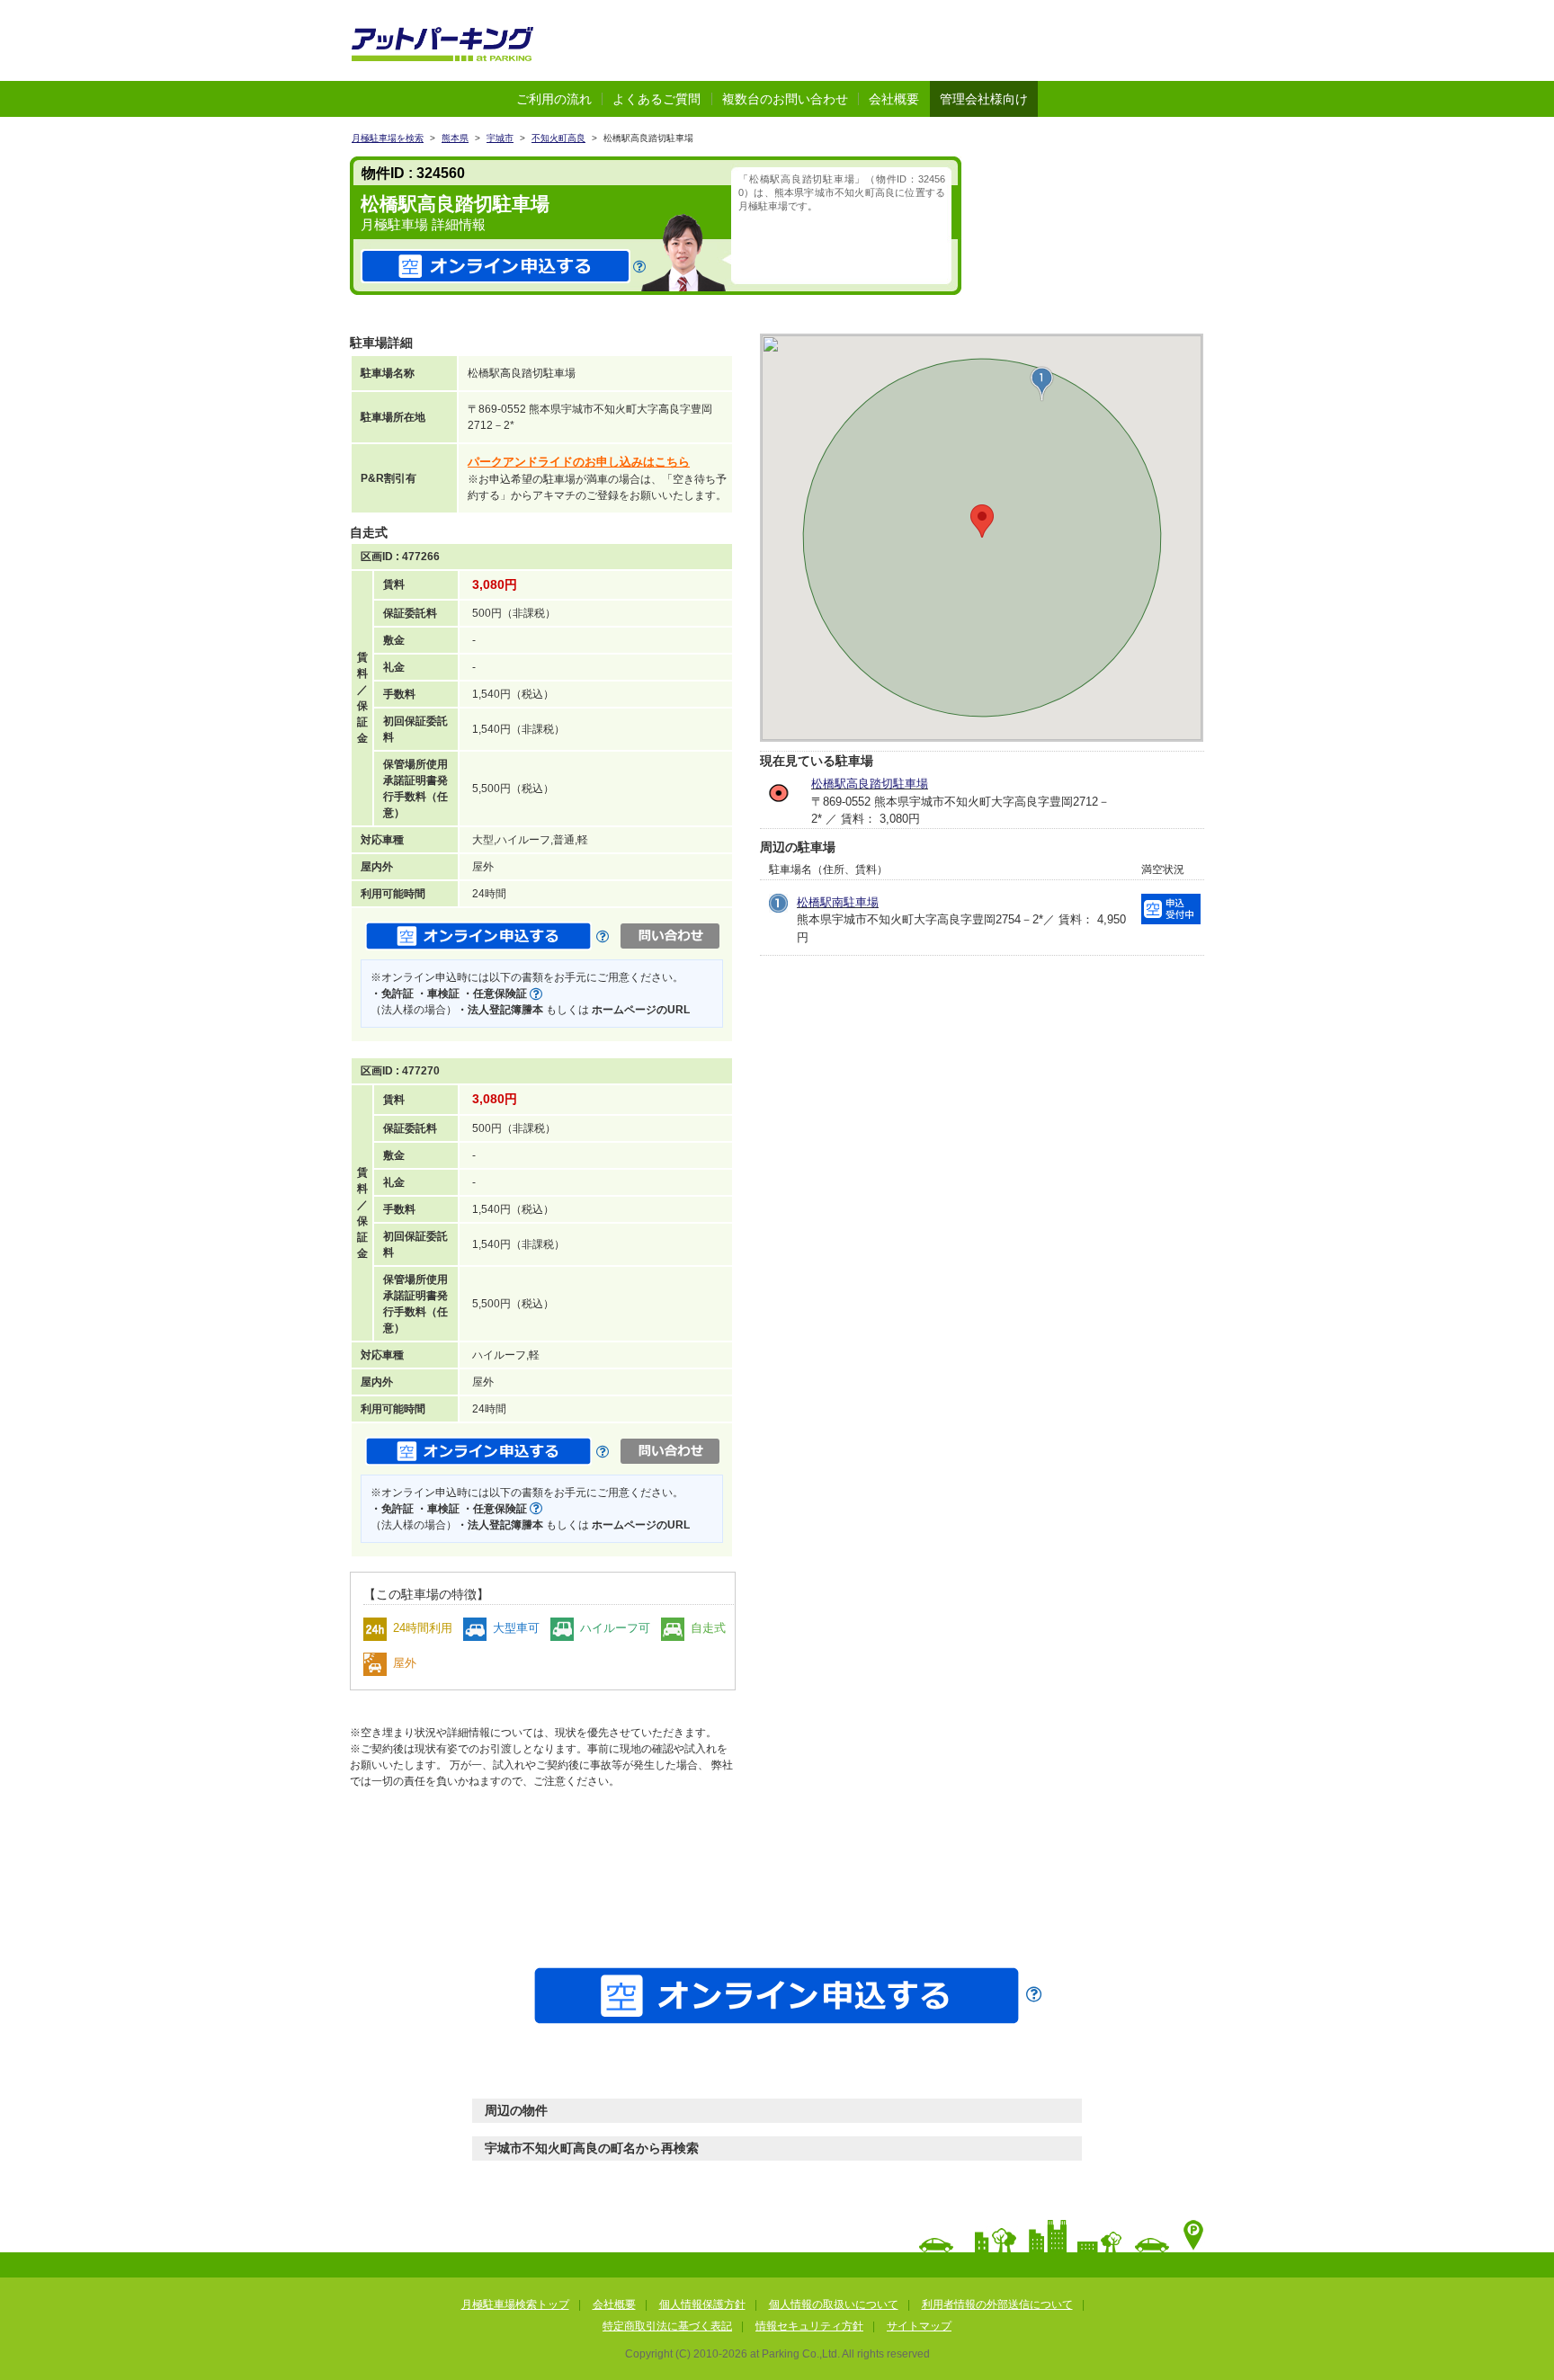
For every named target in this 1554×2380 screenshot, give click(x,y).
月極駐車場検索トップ (515, 2304)
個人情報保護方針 (702, 2304)
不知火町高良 (558, 138)
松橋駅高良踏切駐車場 (870, 784)
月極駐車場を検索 (388, 138)
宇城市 (500, 138)
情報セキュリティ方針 (809, 2326)
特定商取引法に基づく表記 (667, 2326)
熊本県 (455, 138)
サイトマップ (919, 2326)
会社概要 (894, 99)
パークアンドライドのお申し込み (579, 462)
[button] (1042, 384)
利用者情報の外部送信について (997, 2304)
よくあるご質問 (656, 99)
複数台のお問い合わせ (785, 99)
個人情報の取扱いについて (834, 2304)
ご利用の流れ (554, 99)
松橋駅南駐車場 (838, 902)
